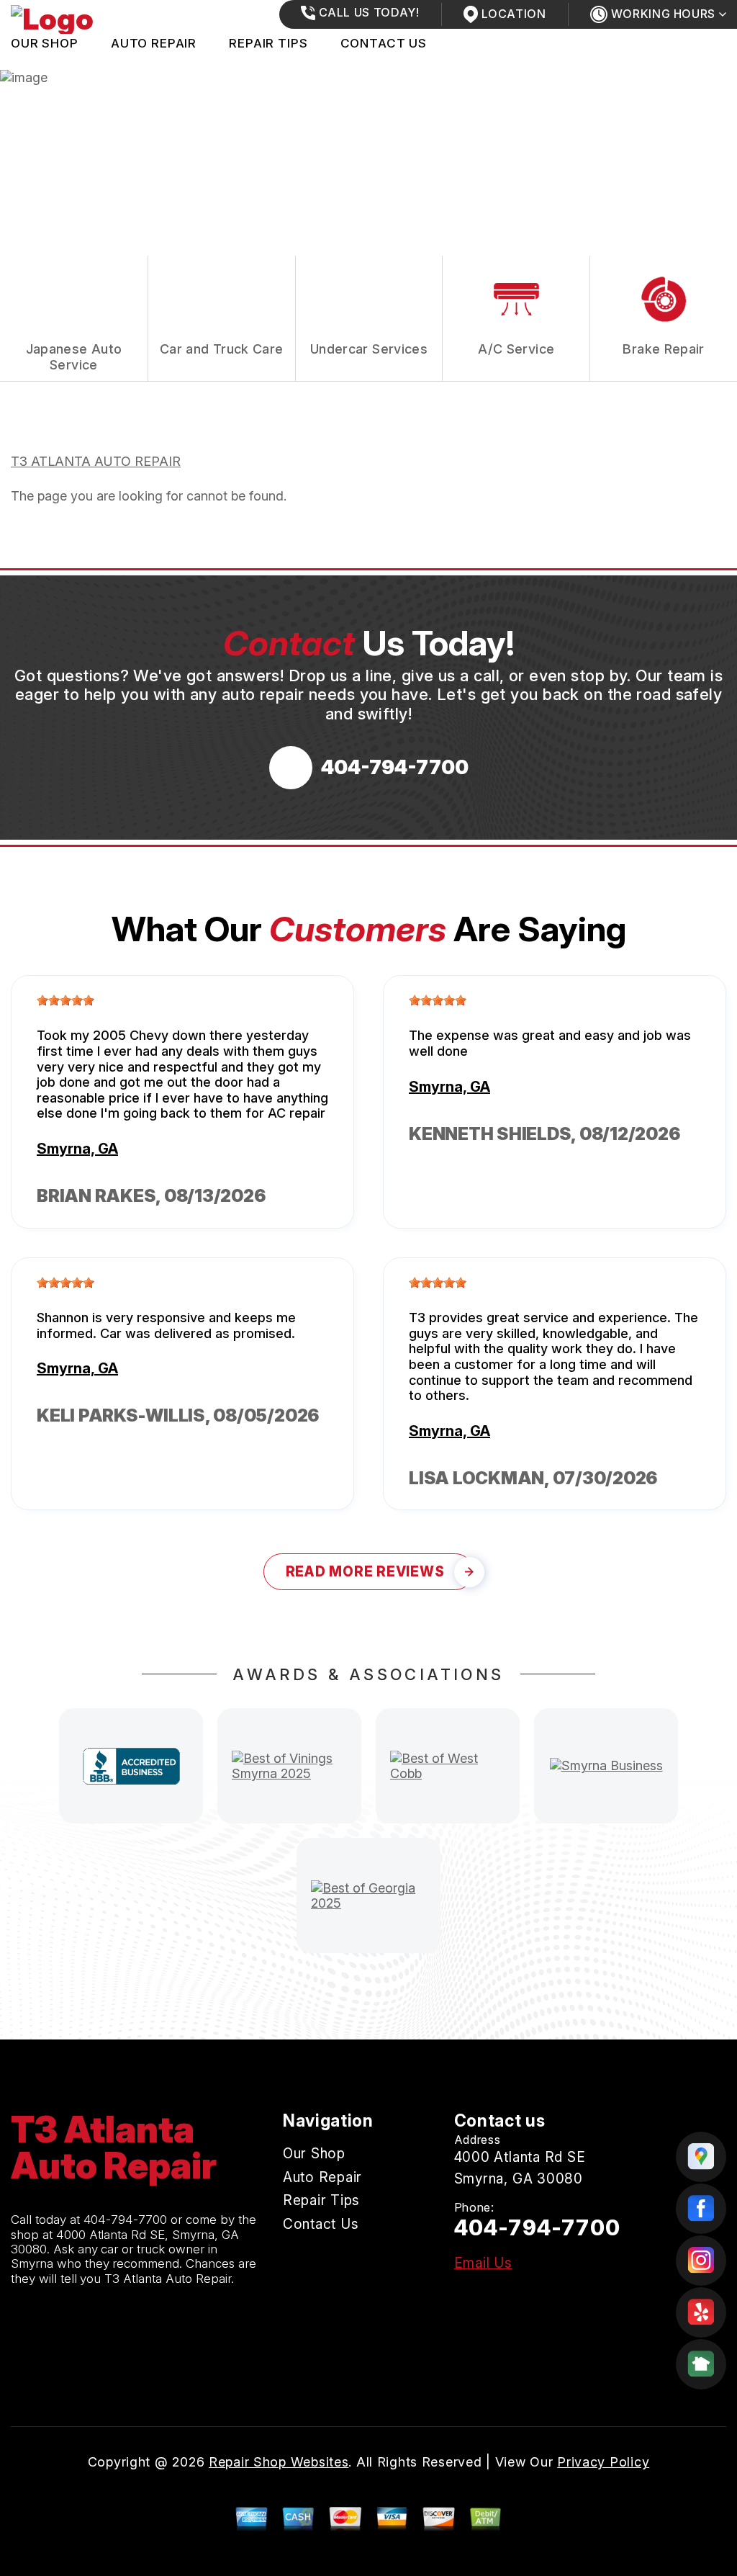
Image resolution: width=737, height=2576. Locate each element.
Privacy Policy (603, 2462)
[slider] (65, 1000)
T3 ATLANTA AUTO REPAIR (96, 461)
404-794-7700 (126, 2220)
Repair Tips (268, 43)
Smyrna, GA (77, 1149)
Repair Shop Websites (279, 2462)
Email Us (483, 2263)
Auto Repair (154, 43)
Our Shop (45, 43)
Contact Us (384, 43)
